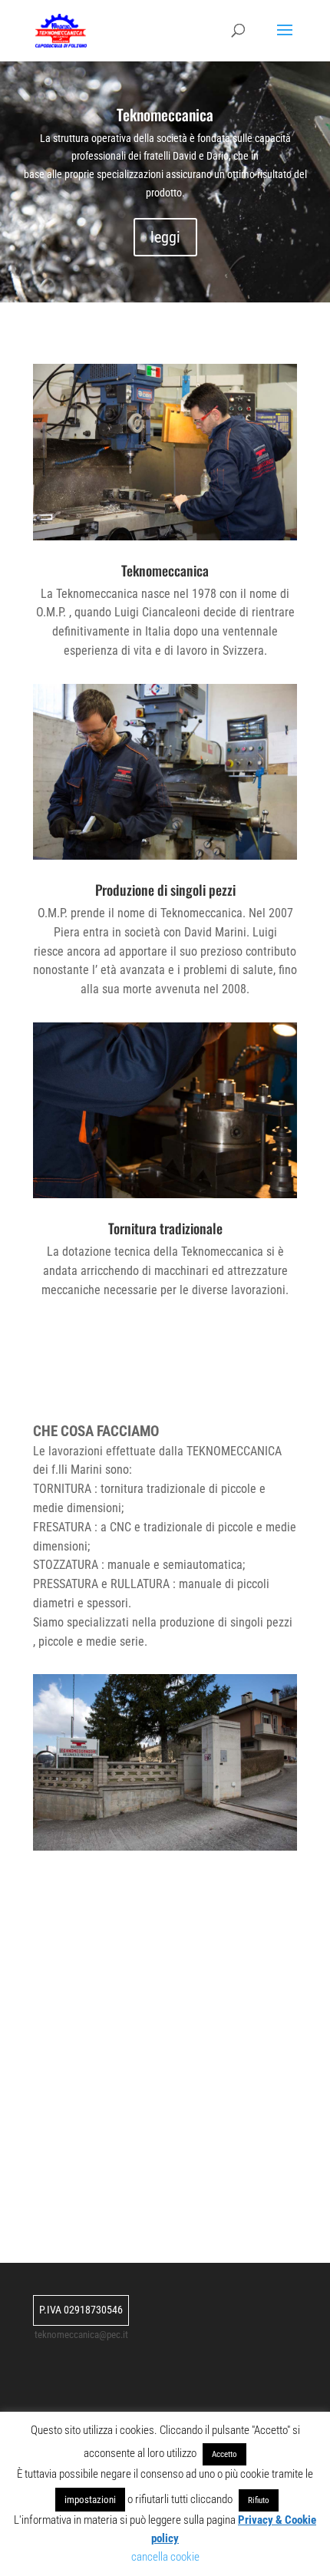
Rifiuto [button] (259, 2500)
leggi (165, 237)
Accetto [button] (224, 2454)
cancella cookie (165, 2557)
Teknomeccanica (165, 114)
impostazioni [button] (90, 2500)
